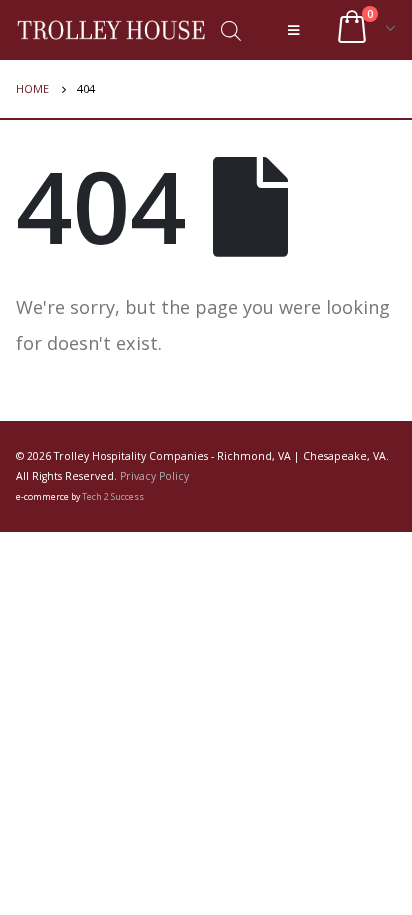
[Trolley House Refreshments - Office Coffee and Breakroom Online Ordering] (111, 29)
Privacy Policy (154, 476)
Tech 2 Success (113, 497)
